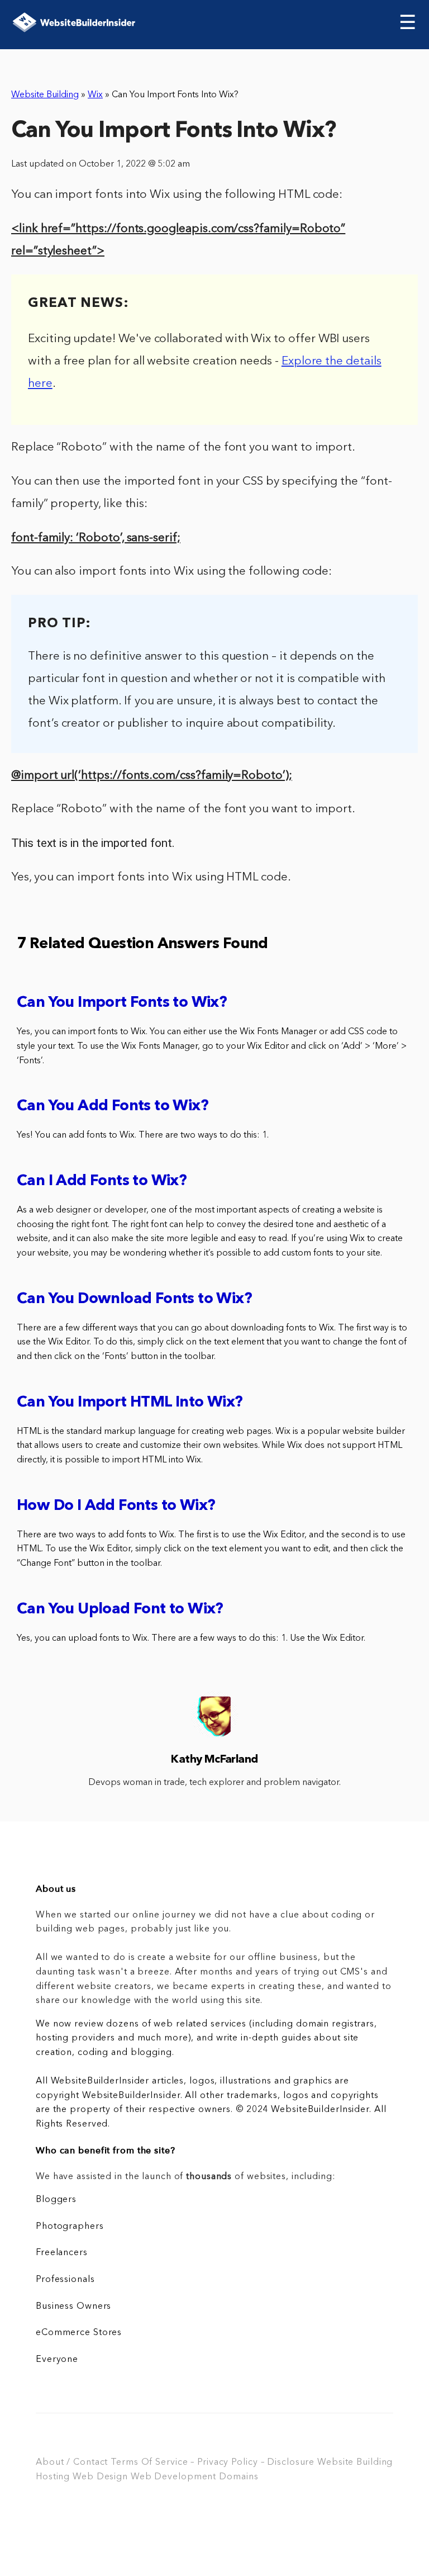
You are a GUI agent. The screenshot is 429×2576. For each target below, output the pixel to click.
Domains (239, 2477)
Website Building (45, 95)
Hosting (53, 2477)
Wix (95, 95)
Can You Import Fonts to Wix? (122, 1003)
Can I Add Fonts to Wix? (102, 1182)
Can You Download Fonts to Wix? (134, 1299)
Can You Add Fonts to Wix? (113, 1107)
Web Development (173, 2477)
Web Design (100, 2477)
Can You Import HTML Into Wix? (130, 1403)
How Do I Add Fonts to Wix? (116, 1506)
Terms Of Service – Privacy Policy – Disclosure (213, 2463)
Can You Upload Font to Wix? (120, 1610)
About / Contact (72, 2463)
